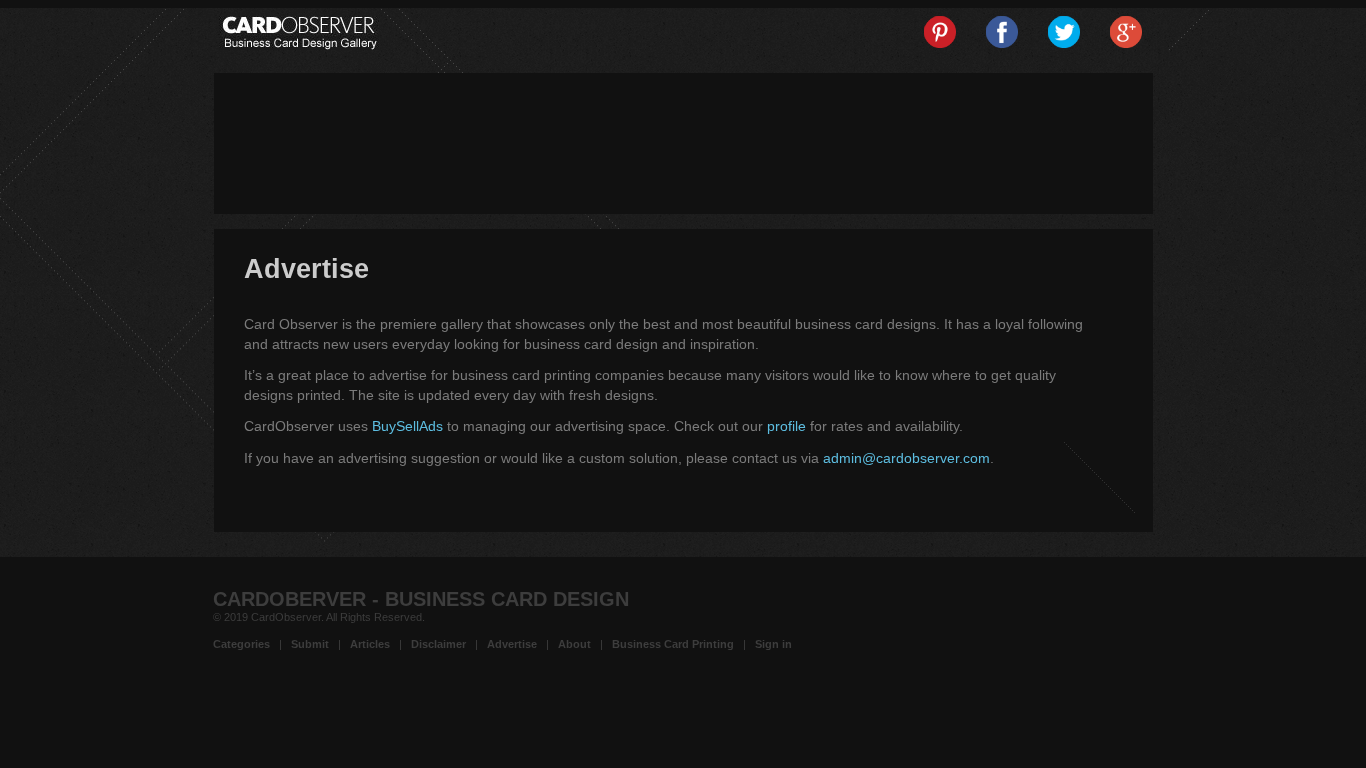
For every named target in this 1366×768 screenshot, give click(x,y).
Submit (310, 644)
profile (786, 426)
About (574, 644)
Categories (241, 644)
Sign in (773, 644)
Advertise (512, 644)
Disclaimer (438, 644)
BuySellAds (407, 426)
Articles (370, 644)
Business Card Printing (673, 644)
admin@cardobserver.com (906, 458)
